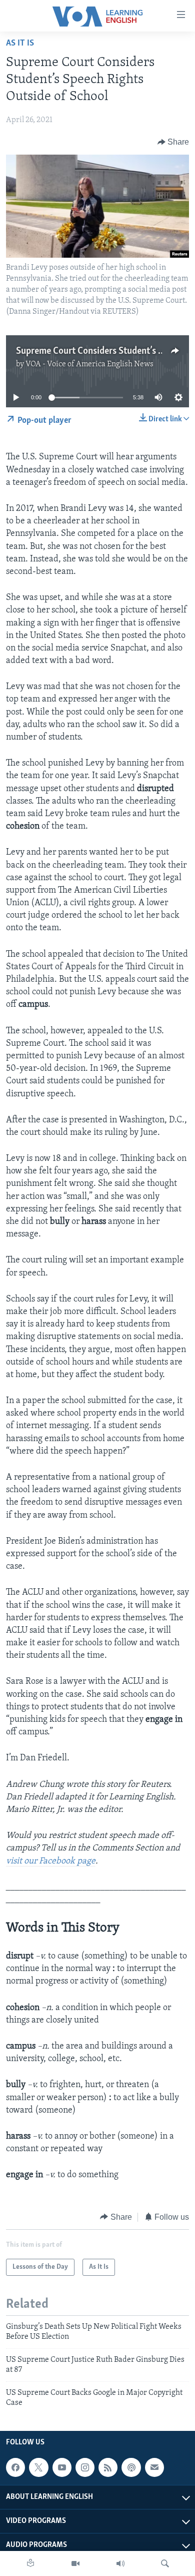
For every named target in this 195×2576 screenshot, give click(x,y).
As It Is (20, 44)
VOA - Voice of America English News (89, 364)
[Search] (165, 2563)
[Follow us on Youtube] (62, 2467)
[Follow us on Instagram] (85, 2467)
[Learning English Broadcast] (120, 2563)
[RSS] (108, 2467)
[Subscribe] (154, 2467)
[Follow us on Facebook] (15, 2467)
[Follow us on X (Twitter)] (38, 2467)
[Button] (173, 142)
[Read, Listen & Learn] (30, 2563)
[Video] (75, 2563)
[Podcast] (131, 2467)
